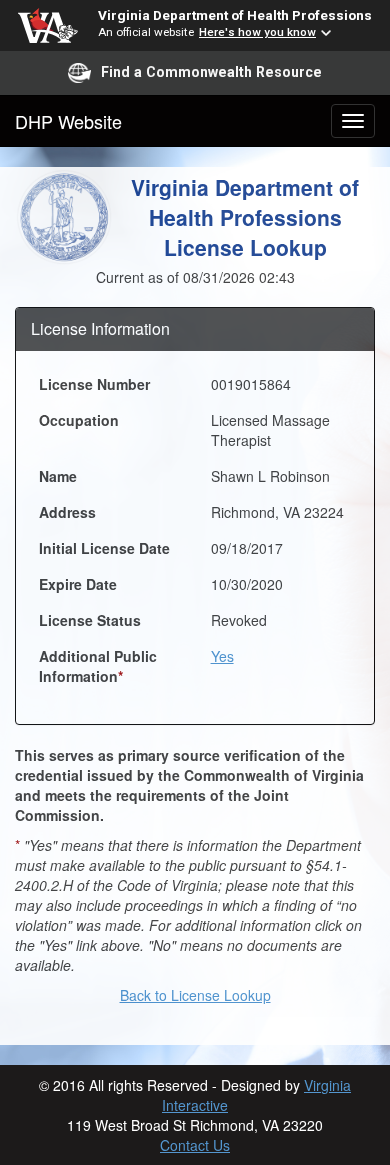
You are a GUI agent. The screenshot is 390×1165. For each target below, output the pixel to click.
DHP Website (68, 121)
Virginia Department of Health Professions (235, 15)
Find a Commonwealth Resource (211, 72)
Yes (222, 656)
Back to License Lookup (195, 995)
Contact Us (195, 1145)
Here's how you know (257, 32)
